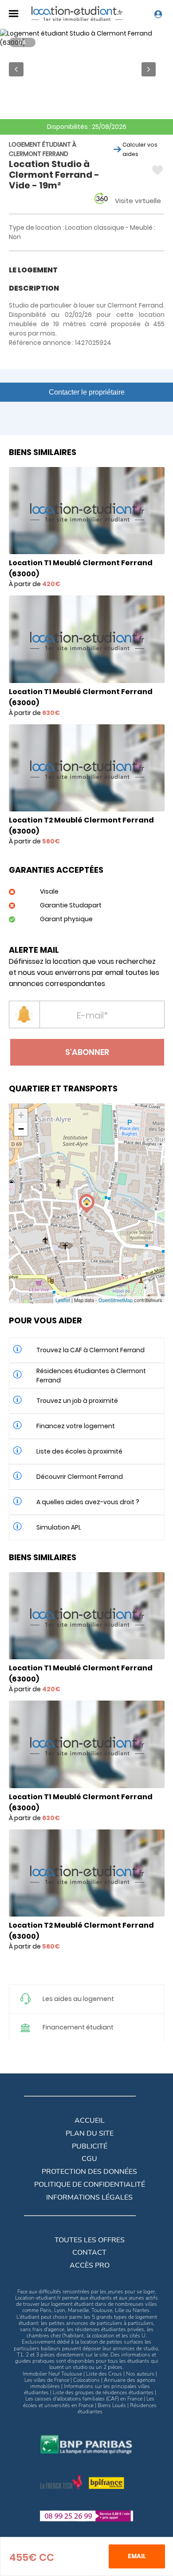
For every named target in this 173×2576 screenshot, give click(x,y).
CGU (89, 2159)
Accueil (90, 2121)
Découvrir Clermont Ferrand (80, 1477)
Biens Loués (112, 2405)
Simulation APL (59, 1527)
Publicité (90, 2146)
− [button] (21, 1129)
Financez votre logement (76, 1426)
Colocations (86, 2380)
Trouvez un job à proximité (77, 1401)
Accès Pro (90, 2265)
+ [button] (21, 1115)
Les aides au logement (78, 1999)
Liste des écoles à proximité (79, 1451)
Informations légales (89, 2197)
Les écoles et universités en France (89, 2402)
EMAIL (137, 2556)
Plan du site (90, 2133)
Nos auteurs (140, 2374)
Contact (89, 2253)
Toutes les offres (90, 2240)
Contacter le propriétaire (87, 392)
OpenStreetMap (116, 1300)
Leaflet (63, 1300)
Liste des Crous (104, 2374)
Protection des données (89, 2172)
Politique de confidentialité (90, 2185)
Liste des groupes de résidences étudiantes (103, 2392)
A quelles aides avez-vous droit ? (88, 1502)
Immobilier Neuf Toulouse (52, 2374)
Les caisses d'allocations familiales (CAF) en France (84, 2399)
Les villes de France (47, 2380)
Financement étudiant (78, 2027)
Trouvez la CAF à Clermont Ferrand (90, 1350)
